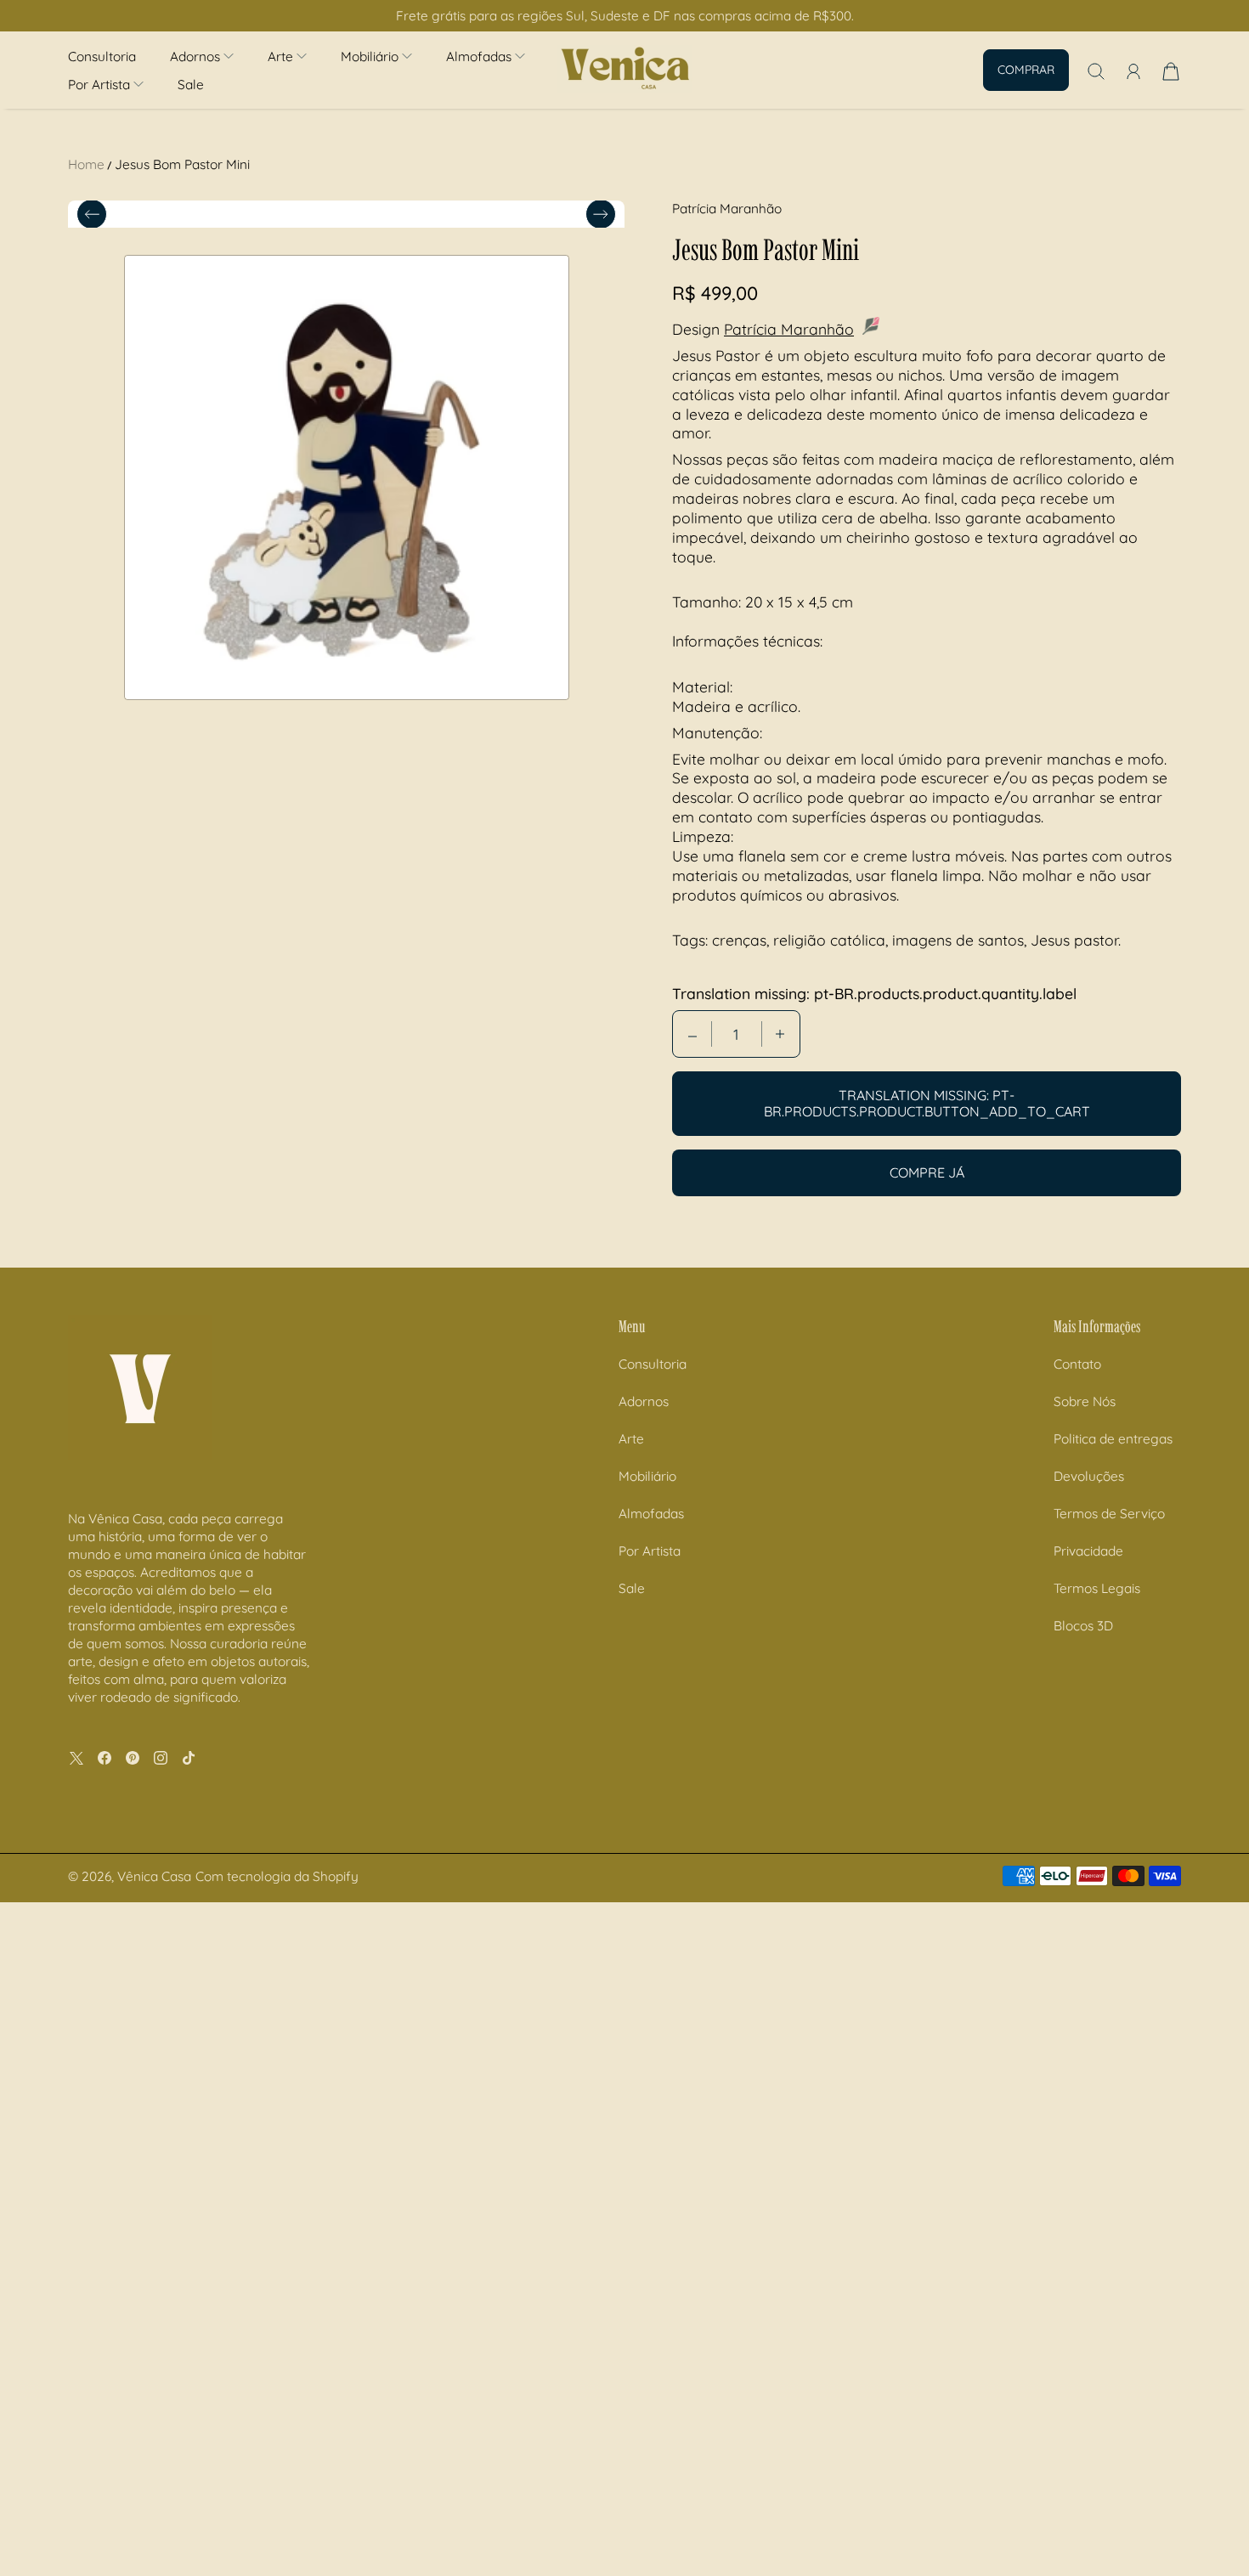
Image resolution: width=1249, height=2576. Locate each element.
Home (86, 164)
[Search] (1096, 71)
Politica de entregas (1113, 1439)
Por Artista (650, 1551)
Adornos (644, 1401)
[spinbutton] (737, 1034)
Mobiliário (647, 1476)
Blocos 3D (1083, 1626)
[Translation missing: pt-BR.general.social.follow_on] (76, 1758)
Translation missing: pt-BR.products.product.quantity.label (874, 993)
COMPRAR (1026, 70)
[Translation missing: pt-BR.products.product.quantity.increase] (780, 1034)
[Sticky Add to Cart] (1175, 2526)
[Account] (1133, 71)
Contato (1077, 1364)
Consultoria (102, 56)
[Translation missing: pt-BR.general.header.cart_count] (1171, 71)
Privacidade (1088, 1551)
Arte (631, 1439)
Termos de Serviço (1109, 1514)
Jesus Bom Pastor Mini (182, 164)
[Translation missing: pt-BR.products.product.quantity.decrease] (692, 1034)
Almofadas (651, 1514)
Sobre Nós (1085, 1401)
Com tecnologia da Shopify (277, 1876)
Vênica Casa (154, 1876)
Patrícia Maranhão (789, 329)
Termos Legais (1097, 1588)
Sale (191, 85)
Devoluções (1089, 1476)
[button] (202, 56)
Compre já (927, 1172)
